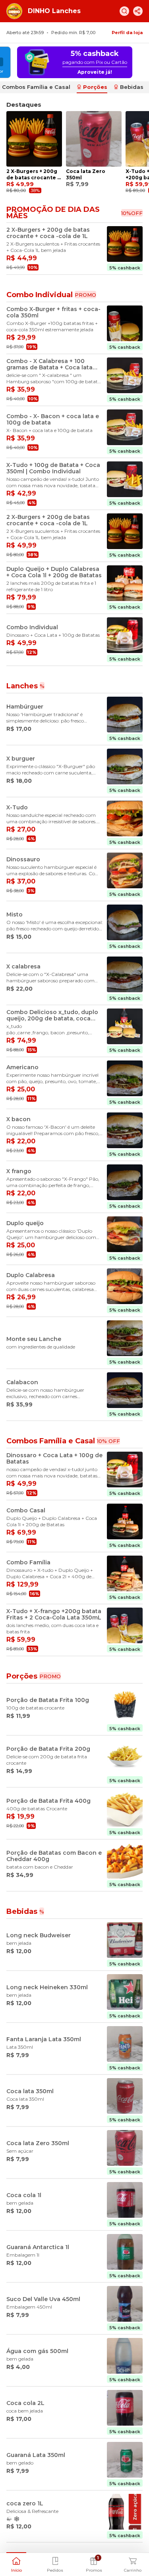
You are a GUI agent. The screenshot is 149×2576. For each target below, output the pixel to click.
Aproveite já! (95, 72)
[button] (16, 2564)
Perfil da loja (127, 33)
